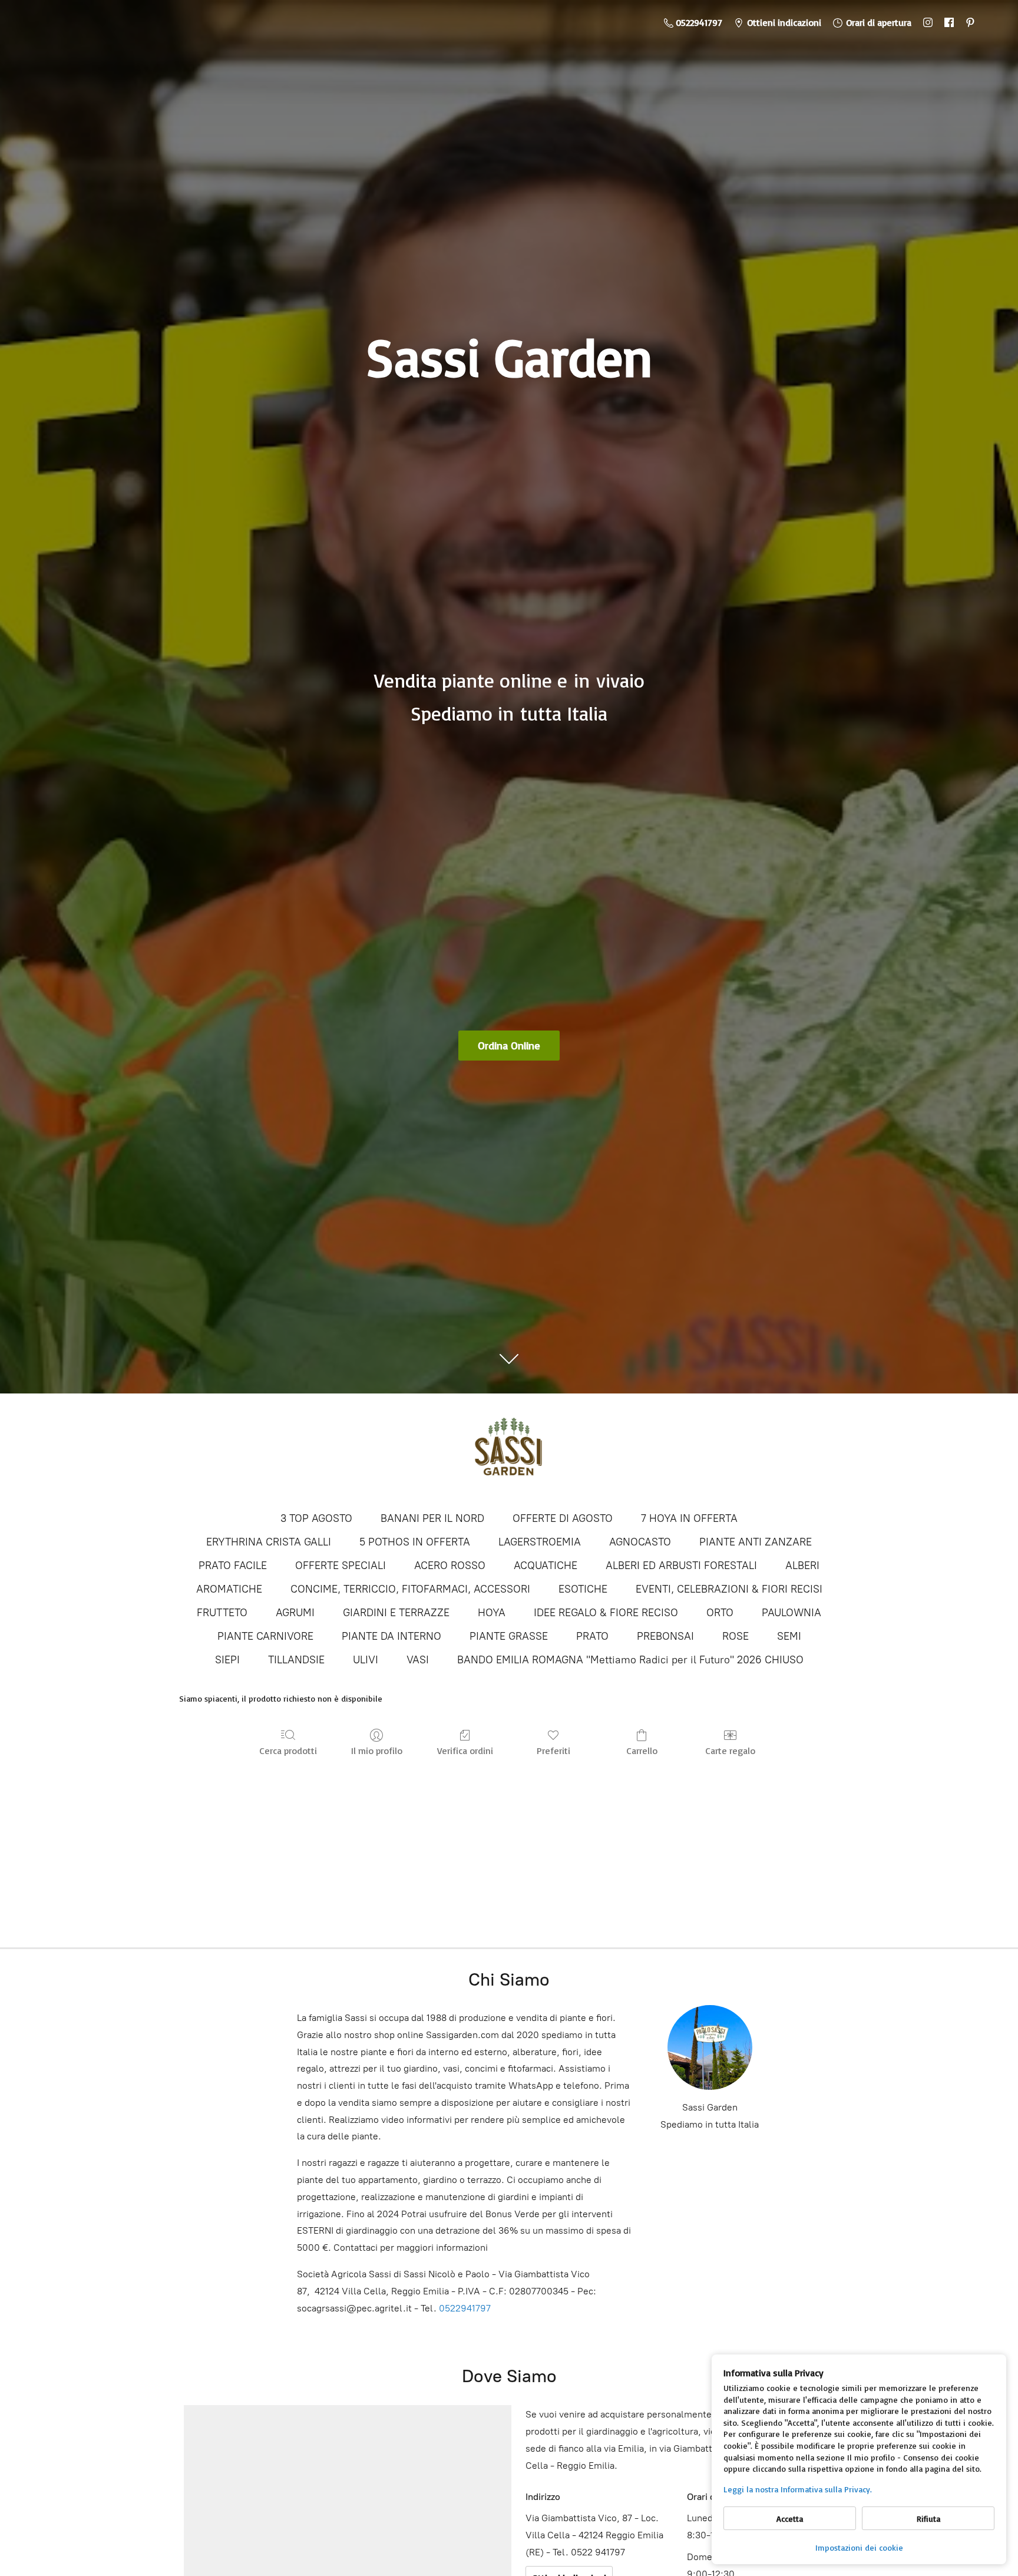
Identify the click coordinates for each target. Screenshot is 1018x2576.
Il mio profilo (377, 1751)
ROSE (736, 1636)
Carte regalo (730, 1751)
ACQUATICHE (546, 1566)
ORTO (720, 1613)
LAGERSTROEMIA (540, 1542)
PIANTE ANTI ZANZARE (756, 1542)
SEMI (789, 1636)
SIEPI (227, 1660)
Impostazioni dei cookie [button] (859, 2547)
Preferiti (553, 1751)
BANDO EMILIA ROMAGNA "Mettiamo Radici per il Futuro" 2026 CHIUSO (630, 1660)
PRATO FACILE (233, 1566)
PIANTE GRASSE (509, 1636)
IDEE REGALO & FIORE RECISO (606, 1613)
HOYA (492, 1613)
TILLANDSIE (296, 1660)
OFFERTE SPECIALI (341, 1566)
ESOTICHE (583, 1589)
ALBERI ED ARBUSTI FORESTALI (681, 1566)
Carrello (642, 1751)
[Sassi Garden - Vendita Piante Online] (509, 1451)
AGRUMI (295, 1613)
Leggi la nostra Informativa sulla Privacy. (798, 2489)
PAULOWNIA (791, 1613)
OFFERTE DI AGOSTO (563, 1518)
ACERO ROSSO (450, 1566)
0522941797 (465, 2308)
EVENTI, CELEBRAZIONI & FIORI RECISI (729, 1589)
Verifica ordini (465, 1751)
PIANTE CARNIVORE (265, 1636)
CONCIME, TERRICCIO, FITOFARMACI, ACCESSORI (410, 1589)
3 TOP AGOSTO (316, 1518)
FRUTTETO (222, 1613)
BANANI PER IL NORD (432, 1518)
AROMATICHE (229, 1589)
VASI (418, 1660)
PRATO (592, 1636)
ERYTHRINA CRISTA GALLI (269, 1542)
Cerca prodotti (288, 1751)
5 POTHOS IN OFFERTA (415, 1542)
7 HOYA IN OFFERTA (689, 1518)
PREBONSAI (665, 1636)
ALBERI (802, 1566)
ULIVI (366, 1660)
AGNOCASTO (640, 1542)
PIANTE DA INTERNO (391, 1636)
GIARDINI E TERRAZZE (396, 1613)
